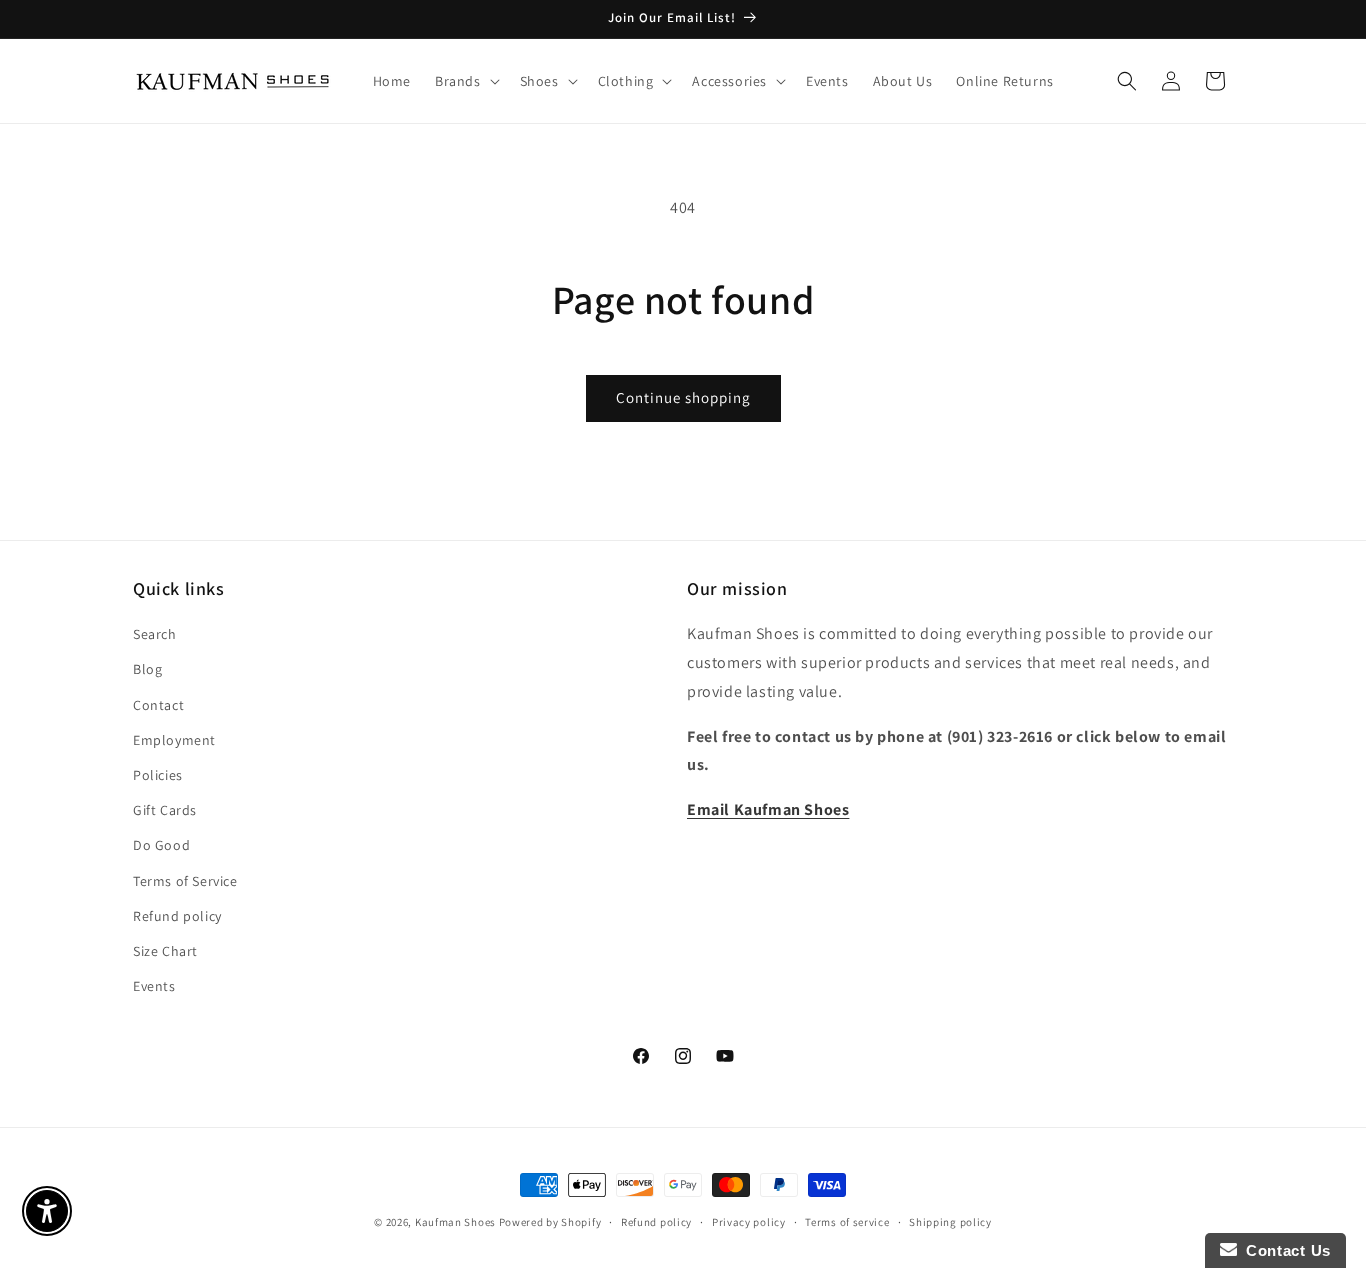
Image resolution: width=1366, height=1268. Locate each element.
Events (154, 986)
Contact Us (1284, 1250)
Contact (158, 705)
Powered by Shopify (550, 1222)
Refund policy (177, 916)
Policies (158, 775)
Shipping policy (950, 1221)
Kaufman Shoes (455, 1222)
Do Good (161, 846)
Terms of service (847, 1221)
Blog (147, 670)
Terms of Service (185, 881)
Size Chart (165, 951)
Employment (174, 740)
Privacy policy (749, 1221)
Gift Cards (165, 810)
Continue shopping (683, 397)
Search (155, 635)
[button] (465, 81)
